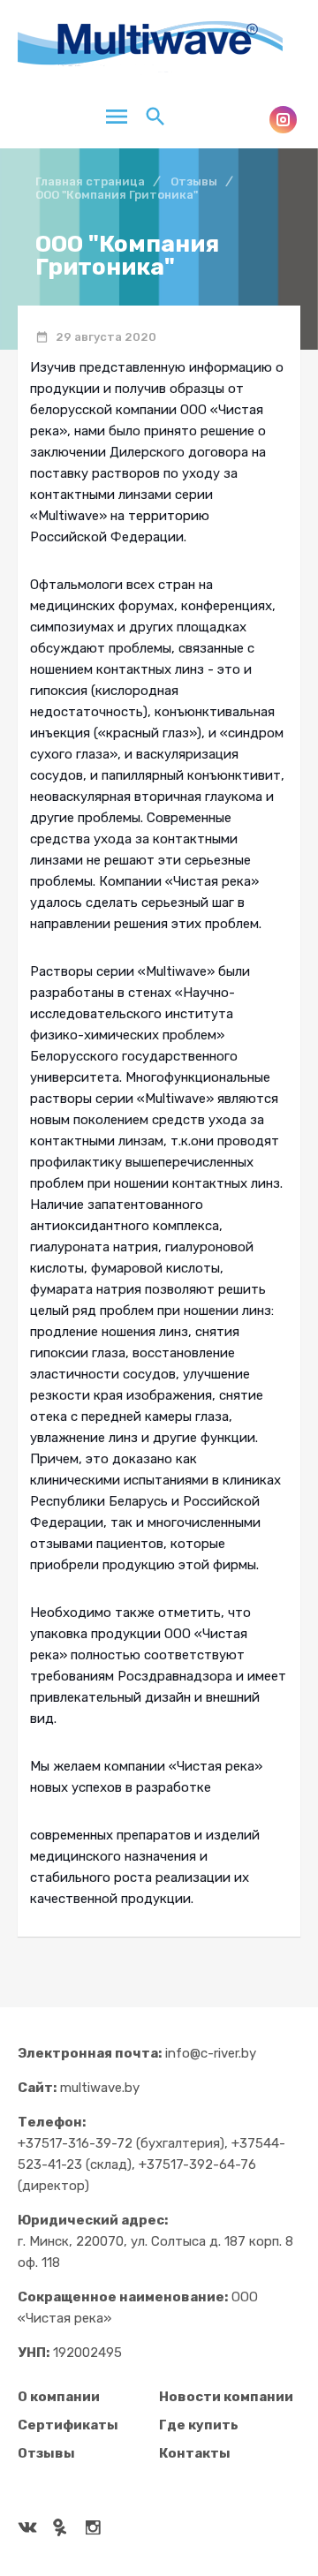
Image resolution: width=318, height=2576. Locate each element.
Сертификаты (68, 2425)
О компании (59, 2397)
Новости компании (226, 2397)
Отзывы (46, 2453)
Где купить (199, 2425)
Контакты (195, 2453)
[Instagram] (283, 120)
